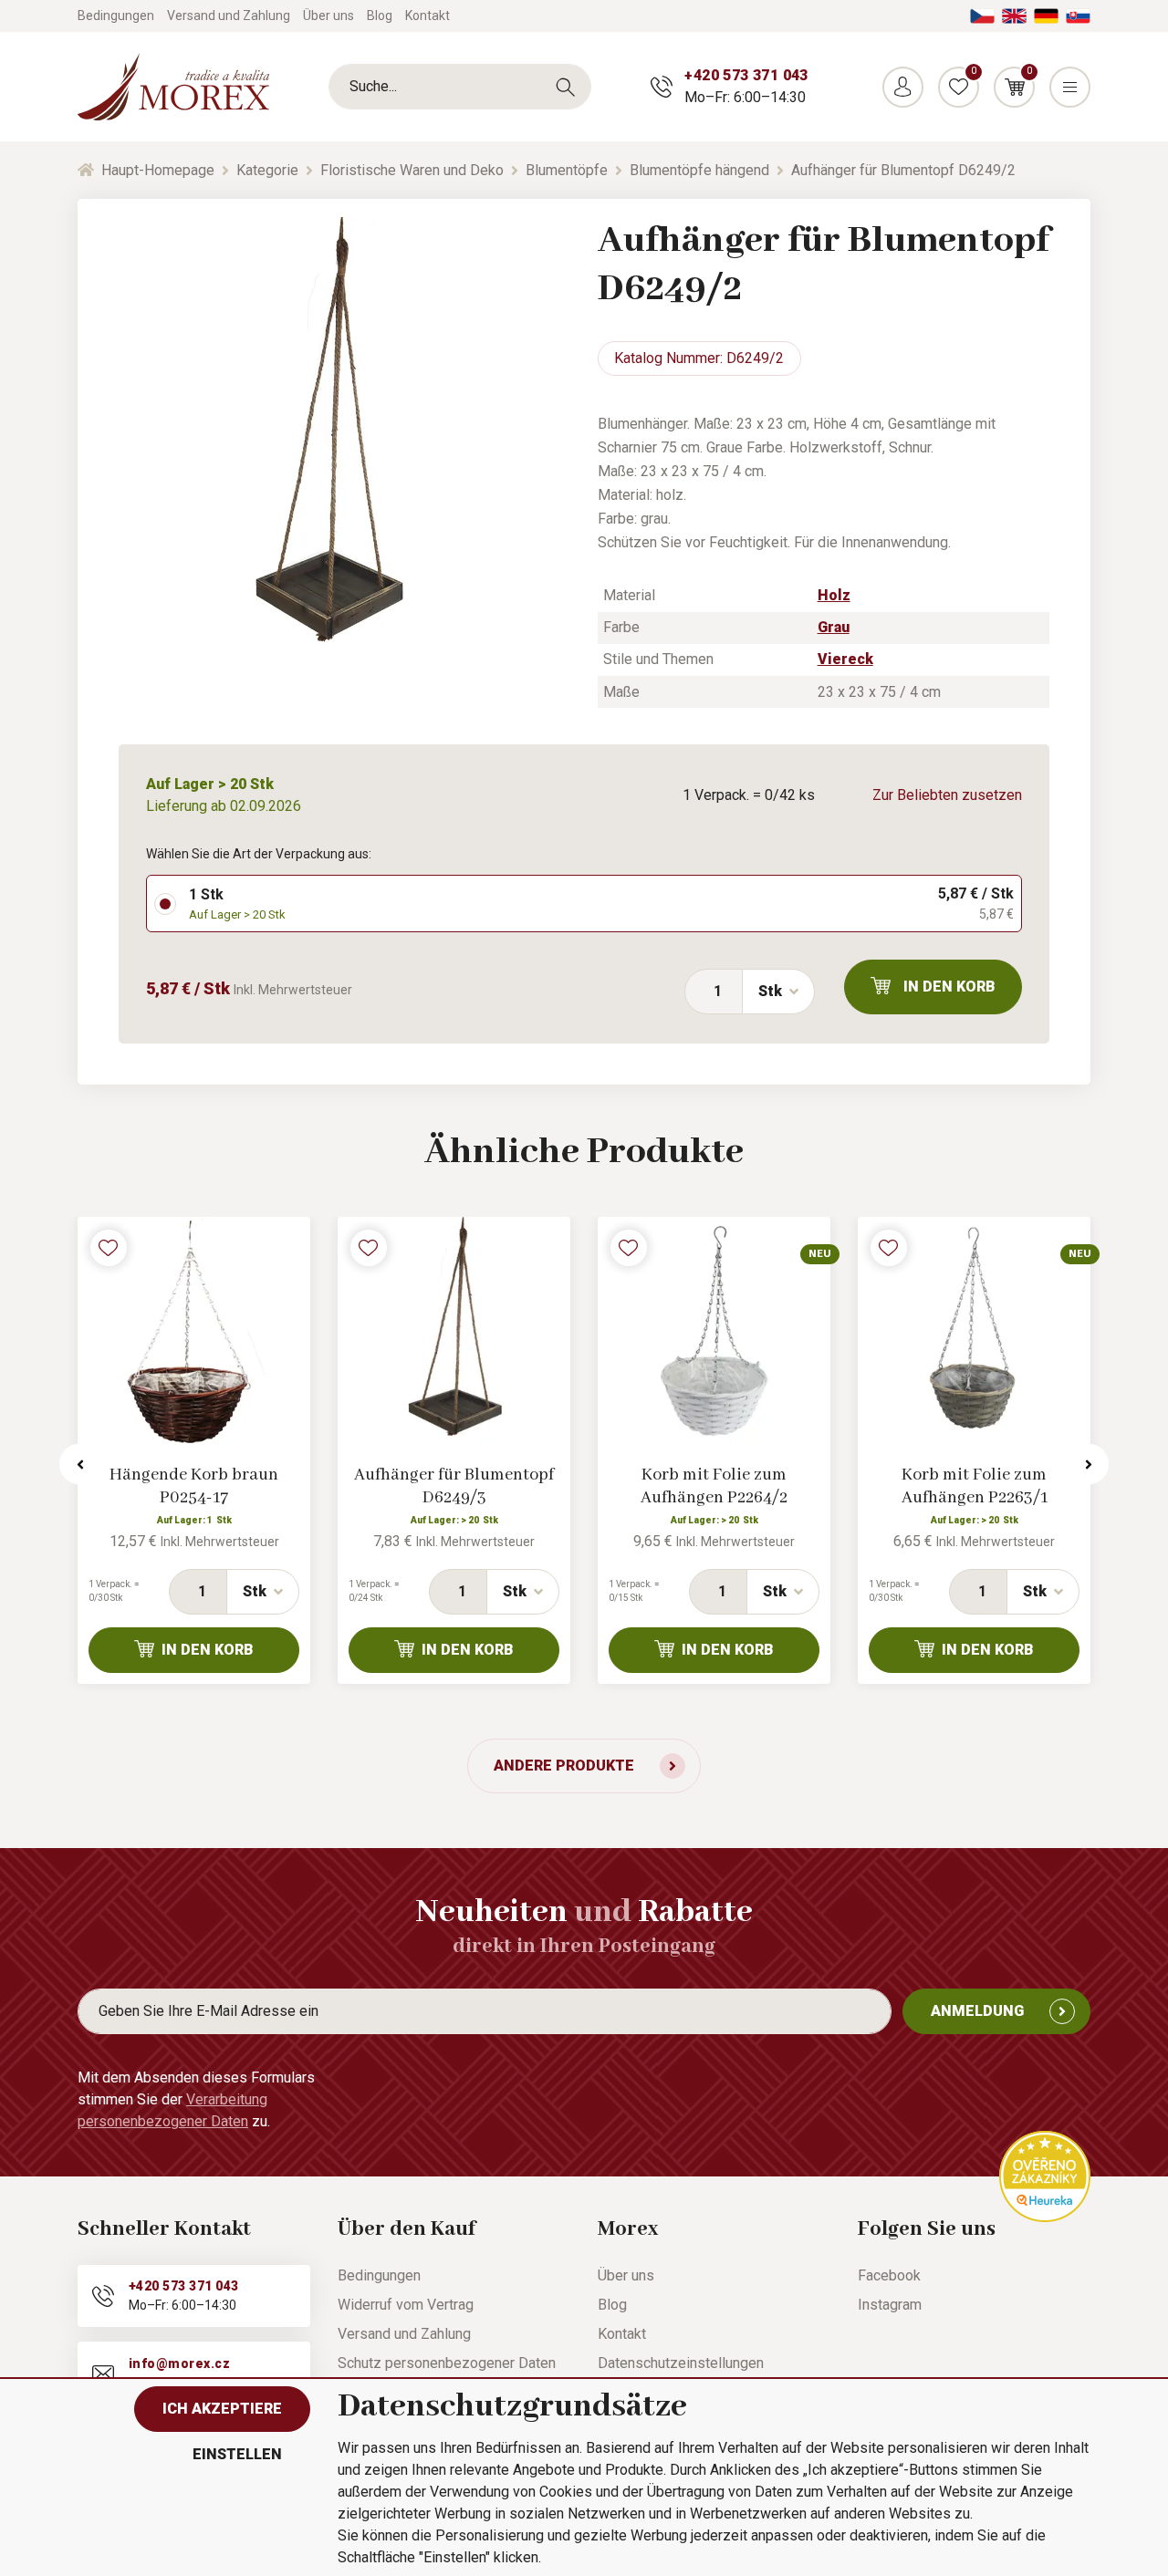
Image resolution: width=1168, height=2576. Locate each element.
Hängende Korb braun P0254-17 (194, 1486)
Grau (834, 627)
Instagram (890, 2305)
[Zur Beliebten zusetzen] (109, 1248)
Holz (834, 595)
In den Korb (949, 987)
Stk (770, 991)
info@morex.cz (179, 2363)
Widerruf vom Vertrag (406, 2305)
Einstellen (237, 2454)
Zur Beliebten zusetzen (947, 795)
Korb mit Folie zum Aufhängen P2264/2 (714, 1486)
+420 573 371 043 (746, 75)
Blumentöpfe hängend (699, 170)
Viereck (845, 659)
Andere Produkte (564, 1766)
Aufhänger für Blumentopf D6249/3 (454, 1486)
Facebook (889, 2275)
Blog (380, 16)
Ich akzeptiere (222, 2409)
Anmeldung (977, 2011)
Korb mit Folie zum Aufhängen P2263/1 (975, 1486)
